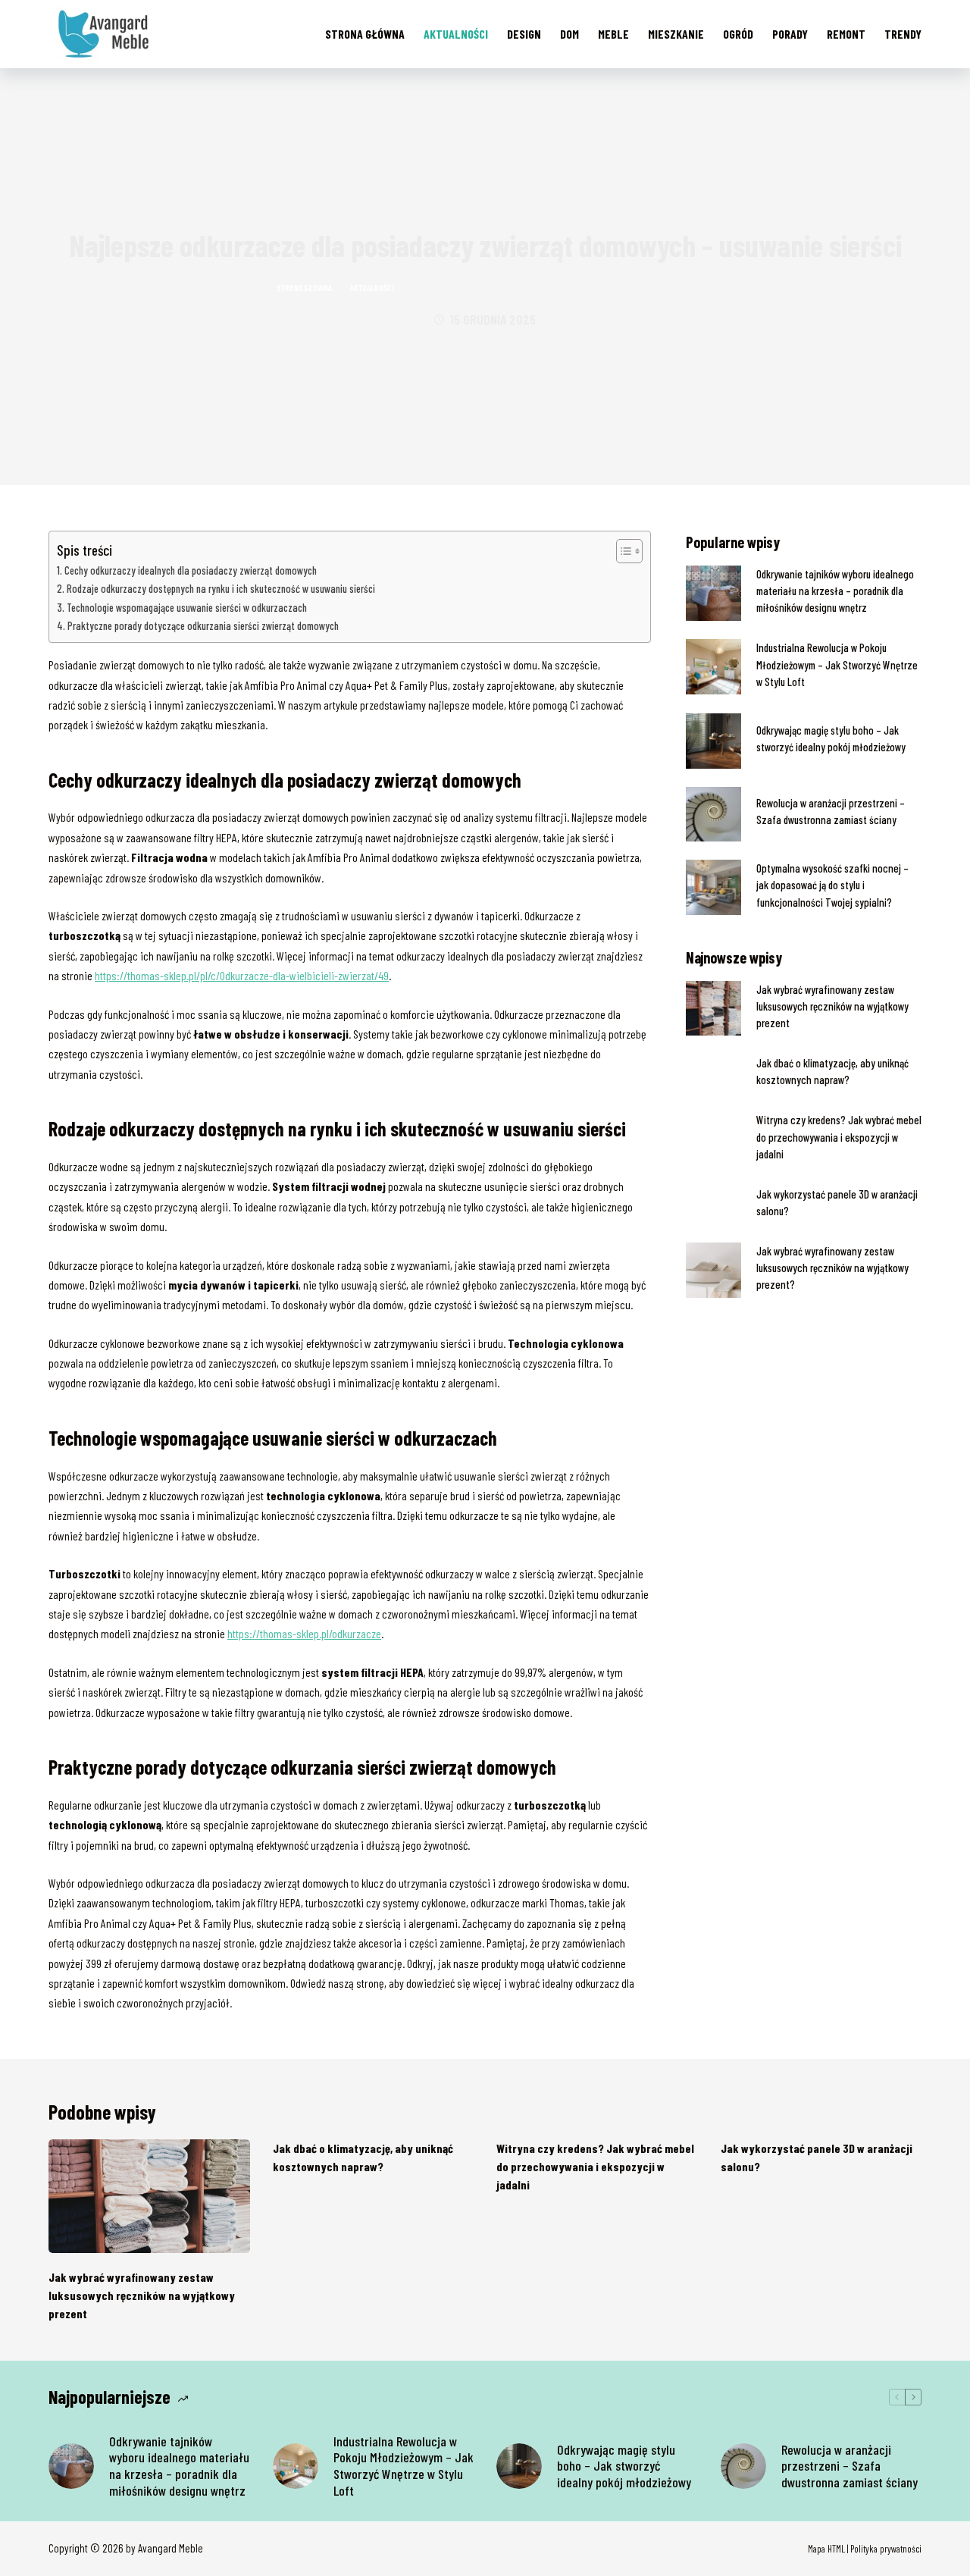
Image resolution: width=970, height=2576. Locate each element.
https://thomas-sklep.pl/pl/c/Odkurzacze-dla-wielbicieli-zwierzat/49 (242, 975)
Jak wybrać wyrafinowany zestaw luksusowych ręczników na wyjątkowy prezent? (832, 1268)
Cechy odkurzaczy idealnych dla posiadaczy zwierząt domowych (191, 570)
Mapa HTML (826, 2549)
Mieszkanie (676, 34)
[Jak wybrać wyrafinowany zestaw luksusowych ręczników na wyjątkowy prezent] (149, 2196)
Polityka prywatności (886, 2549)
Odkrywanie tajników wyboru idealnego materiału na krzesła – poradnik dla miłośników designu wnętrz (835, 591)
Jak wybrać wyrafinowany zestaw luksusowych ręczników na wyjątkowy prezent (832, 1006)
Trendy (903, 34)
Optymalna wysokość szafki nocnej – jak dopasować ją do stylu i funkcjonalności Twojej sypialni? (832, 885)
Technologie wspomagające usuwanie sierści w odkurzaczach (187, 608)
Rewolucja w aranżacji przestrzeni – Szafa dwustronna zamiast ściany (850, 2466)
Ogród (738, 34)
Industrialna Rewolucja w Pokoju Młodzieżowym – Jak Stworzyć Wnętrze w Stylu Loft (837, 664)
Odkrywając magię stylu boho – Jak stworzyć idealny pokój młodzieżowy (624, 2466)
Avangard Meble (171, 2548)
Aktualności (456, 34)
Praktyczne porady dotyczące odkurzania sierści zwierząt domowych (203, 626)
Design (524, 34)
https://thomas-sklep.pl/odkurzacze (304, 1633)
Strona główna (365, 34)
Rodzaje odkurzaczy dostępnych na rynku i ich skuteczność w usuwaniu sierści (221, 589)
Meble (613, 34)
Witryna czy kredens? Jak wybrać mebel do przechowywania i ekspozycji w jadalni (839, 1136)
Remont (846, 34)
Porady (790, 34)
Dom (569, 34)
